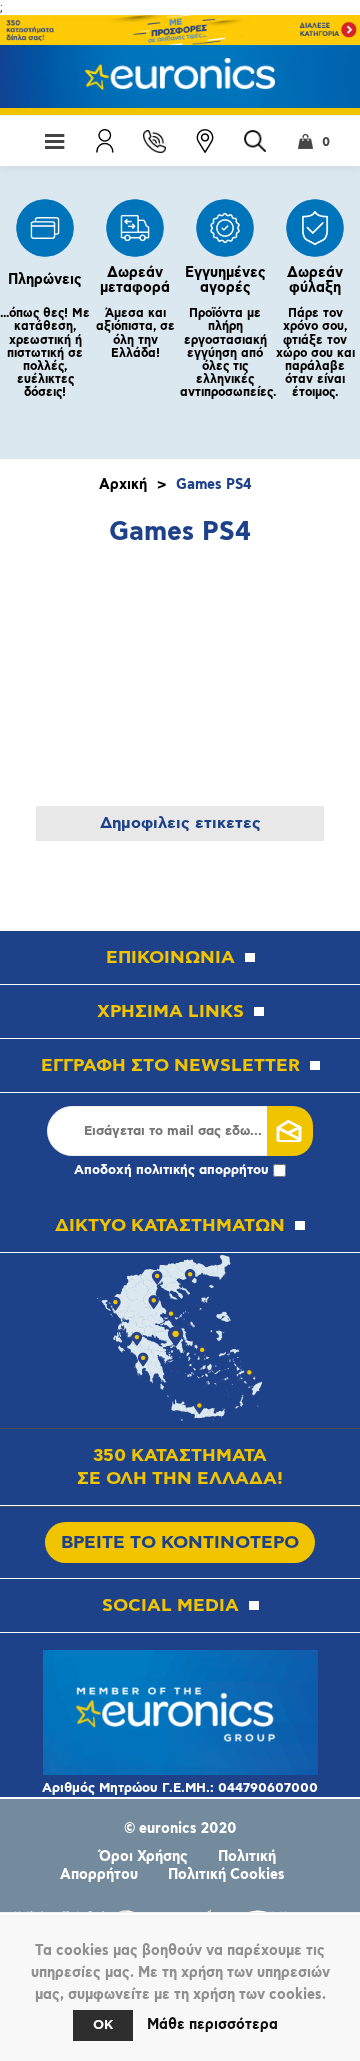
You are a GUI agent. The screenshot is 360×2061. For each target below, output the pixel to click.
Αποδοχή (171, 1170)
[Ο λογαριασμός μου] (105, 141)
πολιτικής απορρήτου (202, 1170)
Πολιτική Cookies (226, 1875)
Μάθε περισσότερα (212, 2025)
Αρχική (123, 485)
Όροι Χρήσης (143, 1857)
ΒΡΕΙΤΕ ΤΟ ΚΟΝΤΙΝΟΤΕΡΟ (180, 1542)
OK (103, 2025)
